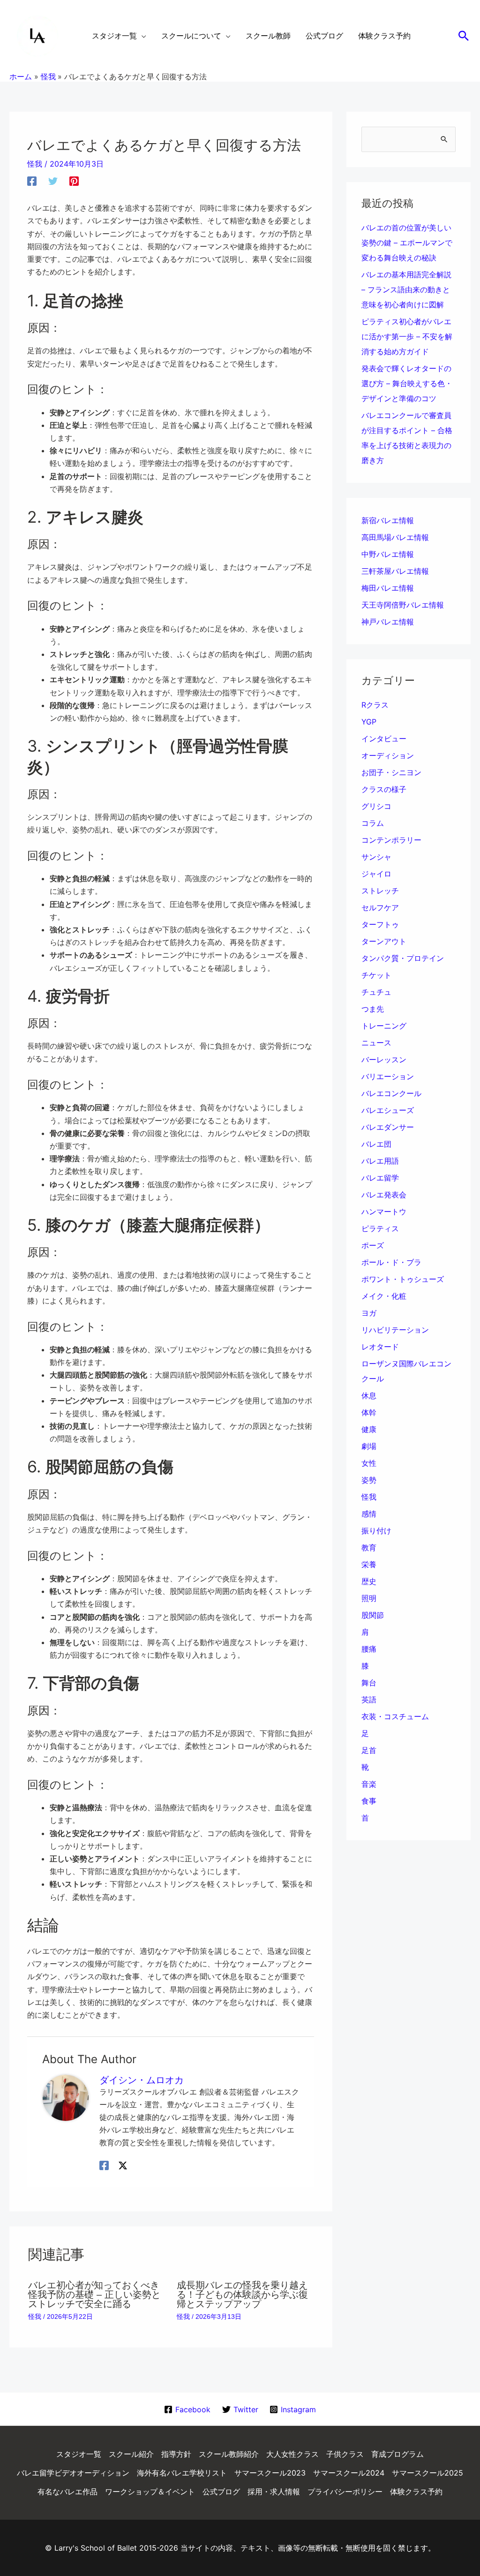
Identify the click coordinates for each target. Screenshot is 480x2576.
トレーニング (384, 1026)
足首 (369, 1750)
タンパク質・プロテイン (403, 958)
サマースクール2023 (270, 2473)
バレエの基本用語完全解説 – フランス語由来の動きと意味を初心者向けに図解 (406, 290)
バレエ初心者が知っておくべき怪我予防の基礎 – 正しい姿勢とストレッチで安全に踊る (94, 2294)
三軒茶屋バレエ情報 (395, 571)
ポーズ (373, 1245)
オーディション (388, 755)
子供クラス (345, 2454)
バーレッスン (384, 1059)
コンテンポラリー (391, 840)
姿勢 (369, 1480)
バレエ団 (376, 1144)
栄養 (369, 1564)
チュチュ (376, 992)
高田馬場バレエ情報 (395, 537)
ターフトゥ (380, 924)
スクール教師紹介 (229, 2454)
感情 (369, 1514)
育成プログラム (397, 2454)
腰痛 (369, 1649)
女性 (369, 1463)
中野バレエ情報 (388, 554)
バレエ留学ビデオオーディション (73, 2473)
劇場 (369, 1446)
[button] (464, 36)
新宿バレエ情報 (388, 520)
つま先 (373, 1009)
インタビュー (384, 739)
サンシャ (376, 857)
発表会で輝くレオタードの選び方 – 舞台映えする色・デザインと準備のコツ (407, 383)
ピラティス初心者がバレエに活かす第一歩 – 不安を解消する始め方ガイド (407, 336)
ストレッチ (380, 891)
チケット (376, 975)
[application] (142, 36)
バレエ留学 (380, 1178)
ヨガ (369, 1313)
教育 (369, 1547)
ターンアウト (384, 941)
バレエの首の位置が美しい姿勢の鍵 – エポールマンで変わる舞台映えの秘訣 (407, 243)
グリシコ (376, 806)
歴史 (369, 1581)
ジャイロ (376, 874)
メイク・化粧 (384, 1296)
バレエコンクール (391, 1093)
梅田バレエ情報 (388, 588)
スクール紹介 (131, 2454)
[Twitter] (53, 181)
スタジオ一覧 (79, 2454)
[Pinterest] (74, 181)
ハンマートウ (384, 1212)
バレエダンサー (388, 1127)
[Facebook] (32, 181)
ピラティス (380, 1228)
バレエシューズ (388, 1110)
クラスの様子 (384, 789)
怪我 (35, 164)
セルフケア (380, 907)
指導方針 (176, 2454)
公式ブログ (221, 2492)
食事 (369, 1801)
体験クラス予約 (416, 2492)
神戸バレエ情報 (388, 622)
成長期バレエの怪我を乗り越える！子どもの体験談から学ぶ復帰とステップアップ (242, 2294)
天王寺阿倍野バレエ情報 (403, 605)
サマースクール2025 (427, 2473)
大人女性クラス (292, 2454)
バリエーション (388, 1076)
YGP (369, 722)
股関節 (373, 1615)
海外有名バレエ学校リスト (182, 2473)
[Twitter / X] (123, 2165)
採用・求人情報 (274, 2492)
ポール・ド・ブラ (391, 1262)
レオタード (380, 1347)
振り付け (376, 1531)
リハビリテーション (395, 1330)
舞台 (369, 1683)
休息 (369, 1395)
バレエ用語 (380, 1161)
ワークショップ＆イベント (150, 2492)
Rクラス (375, 705)
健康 (369, 1429)
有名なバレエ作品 (67, 2492)
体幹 (369, 1412)
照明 (369, 1598)
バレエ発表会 (384, 1195)
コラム (373, 823)
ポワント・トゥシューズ (403, 1279)
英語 (369, 1700)
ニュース (376, 1043)
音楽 (369, 1784)
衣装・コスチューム (395, 1716)
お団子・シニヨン (391, 772)
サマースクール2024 (349, 2473)
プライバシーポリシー (345, 2492)
